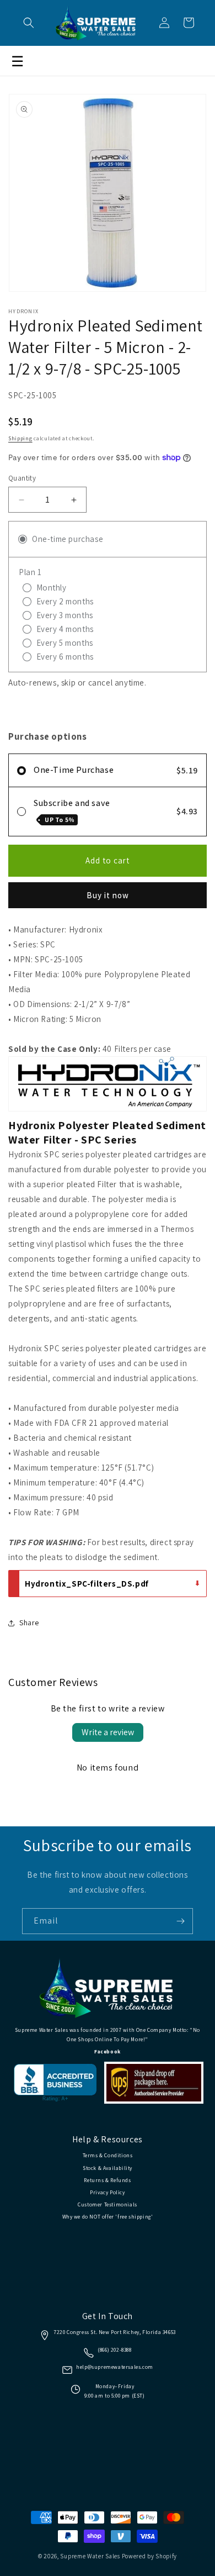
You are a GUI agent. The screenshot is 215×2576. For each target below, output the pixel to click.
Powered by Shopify (150, 2556)
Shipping (20, 438)
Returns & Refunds (107, 2180)
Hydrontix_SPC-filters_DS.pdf (87, 1584)
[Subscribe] (180, 1921)
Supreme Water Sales (90, 2556)
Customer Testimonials (108, 2204)
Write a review (108, 1732)
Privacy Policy (107, 2192)
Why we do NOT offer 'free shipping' (108, 2217)
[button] (29, 23)
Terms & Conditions (108, 2155)
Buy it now (108, 895)
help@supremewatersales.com (115, 2367)
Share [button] (29, 1622)
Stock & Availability (108, 2168)
